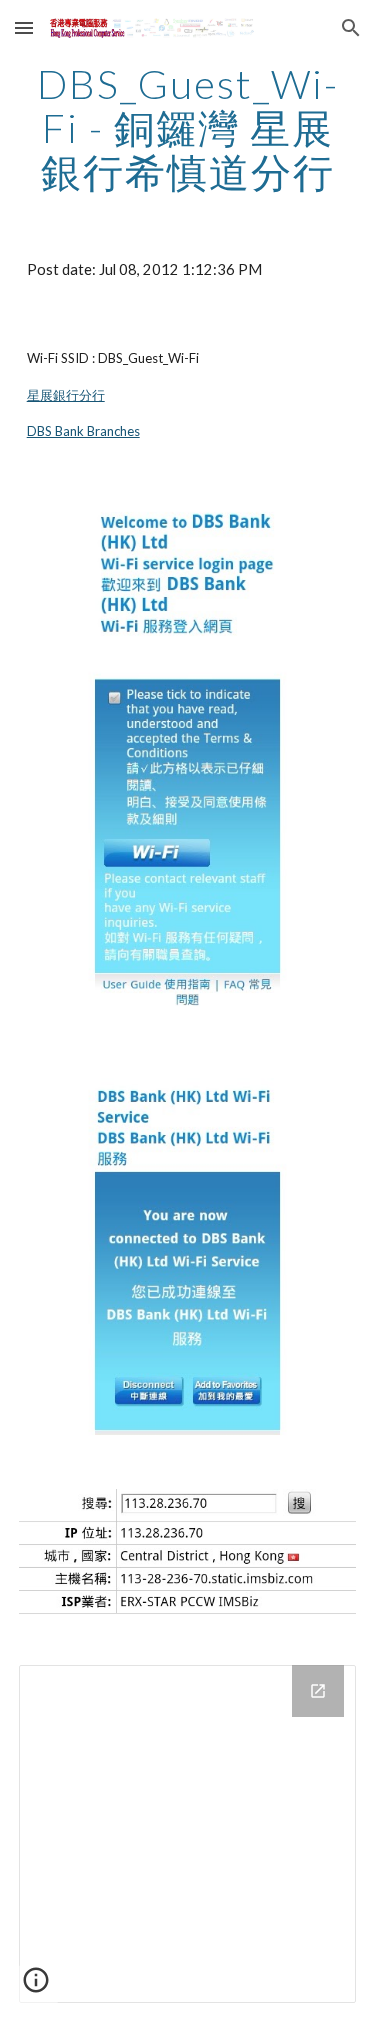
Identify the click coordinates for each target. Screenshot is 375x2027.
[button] (24, 27)
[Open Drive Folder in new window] (318, 1691)
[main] (188, 128)
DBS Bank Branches (83, 431)
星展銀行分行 (66, 395)
